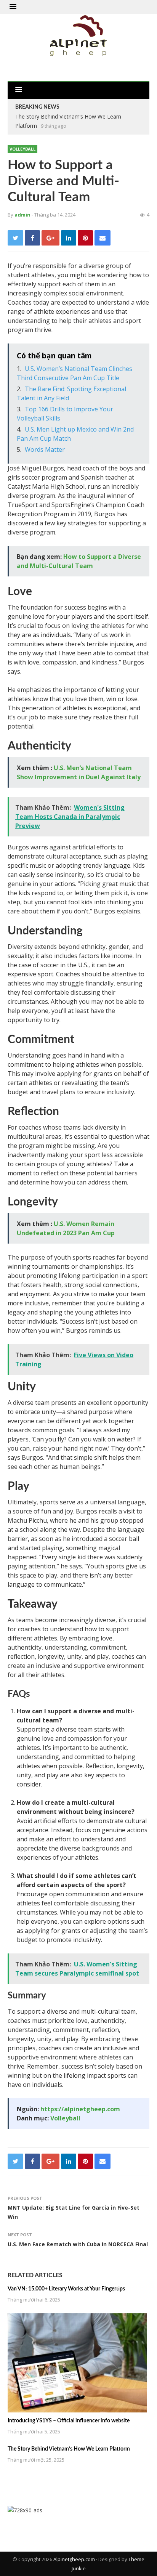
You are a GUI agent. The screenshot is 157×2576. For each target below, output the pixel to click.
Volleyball (22, 149)
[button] (13, 7)
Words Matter (45, 449)
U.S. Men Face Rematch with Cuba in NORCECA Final (78, 2244)
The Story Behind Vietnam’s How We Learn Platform (69, 2449)
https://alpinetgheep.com (80, 2109)
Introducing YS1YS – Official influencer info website (69, 2421)
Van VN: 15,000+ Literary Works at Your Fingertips (66, 2289)
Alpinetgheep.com (74, 2559)
